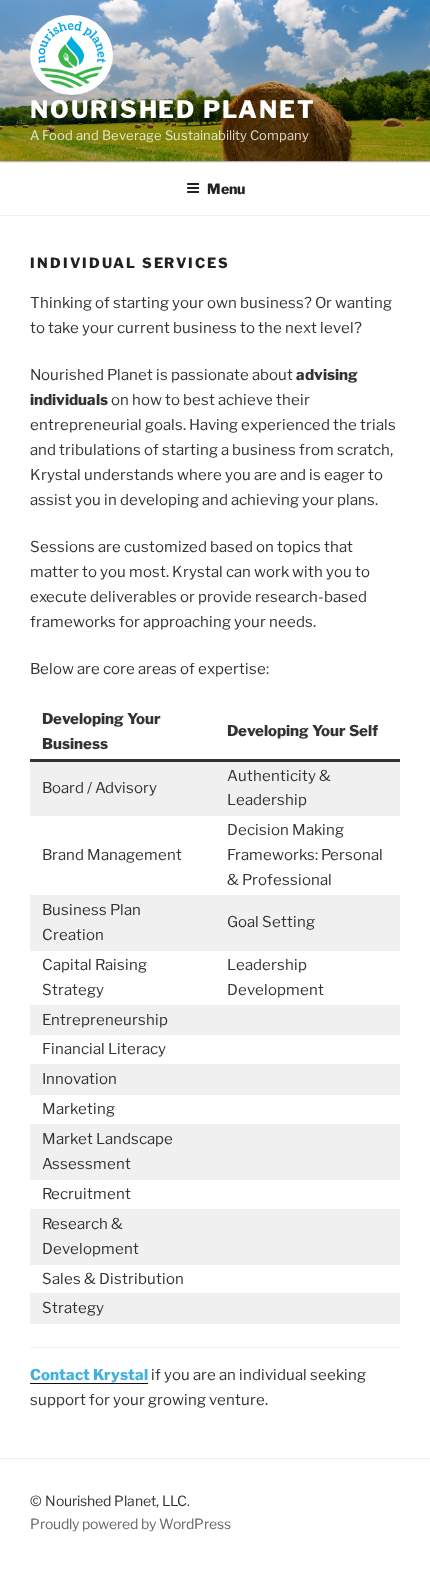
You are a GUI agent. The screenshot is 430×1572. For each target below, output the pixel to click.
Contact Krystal (89, 1375)
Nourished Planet (173, 109)
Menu (226, 188)
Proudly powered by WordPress (130, 1523)
